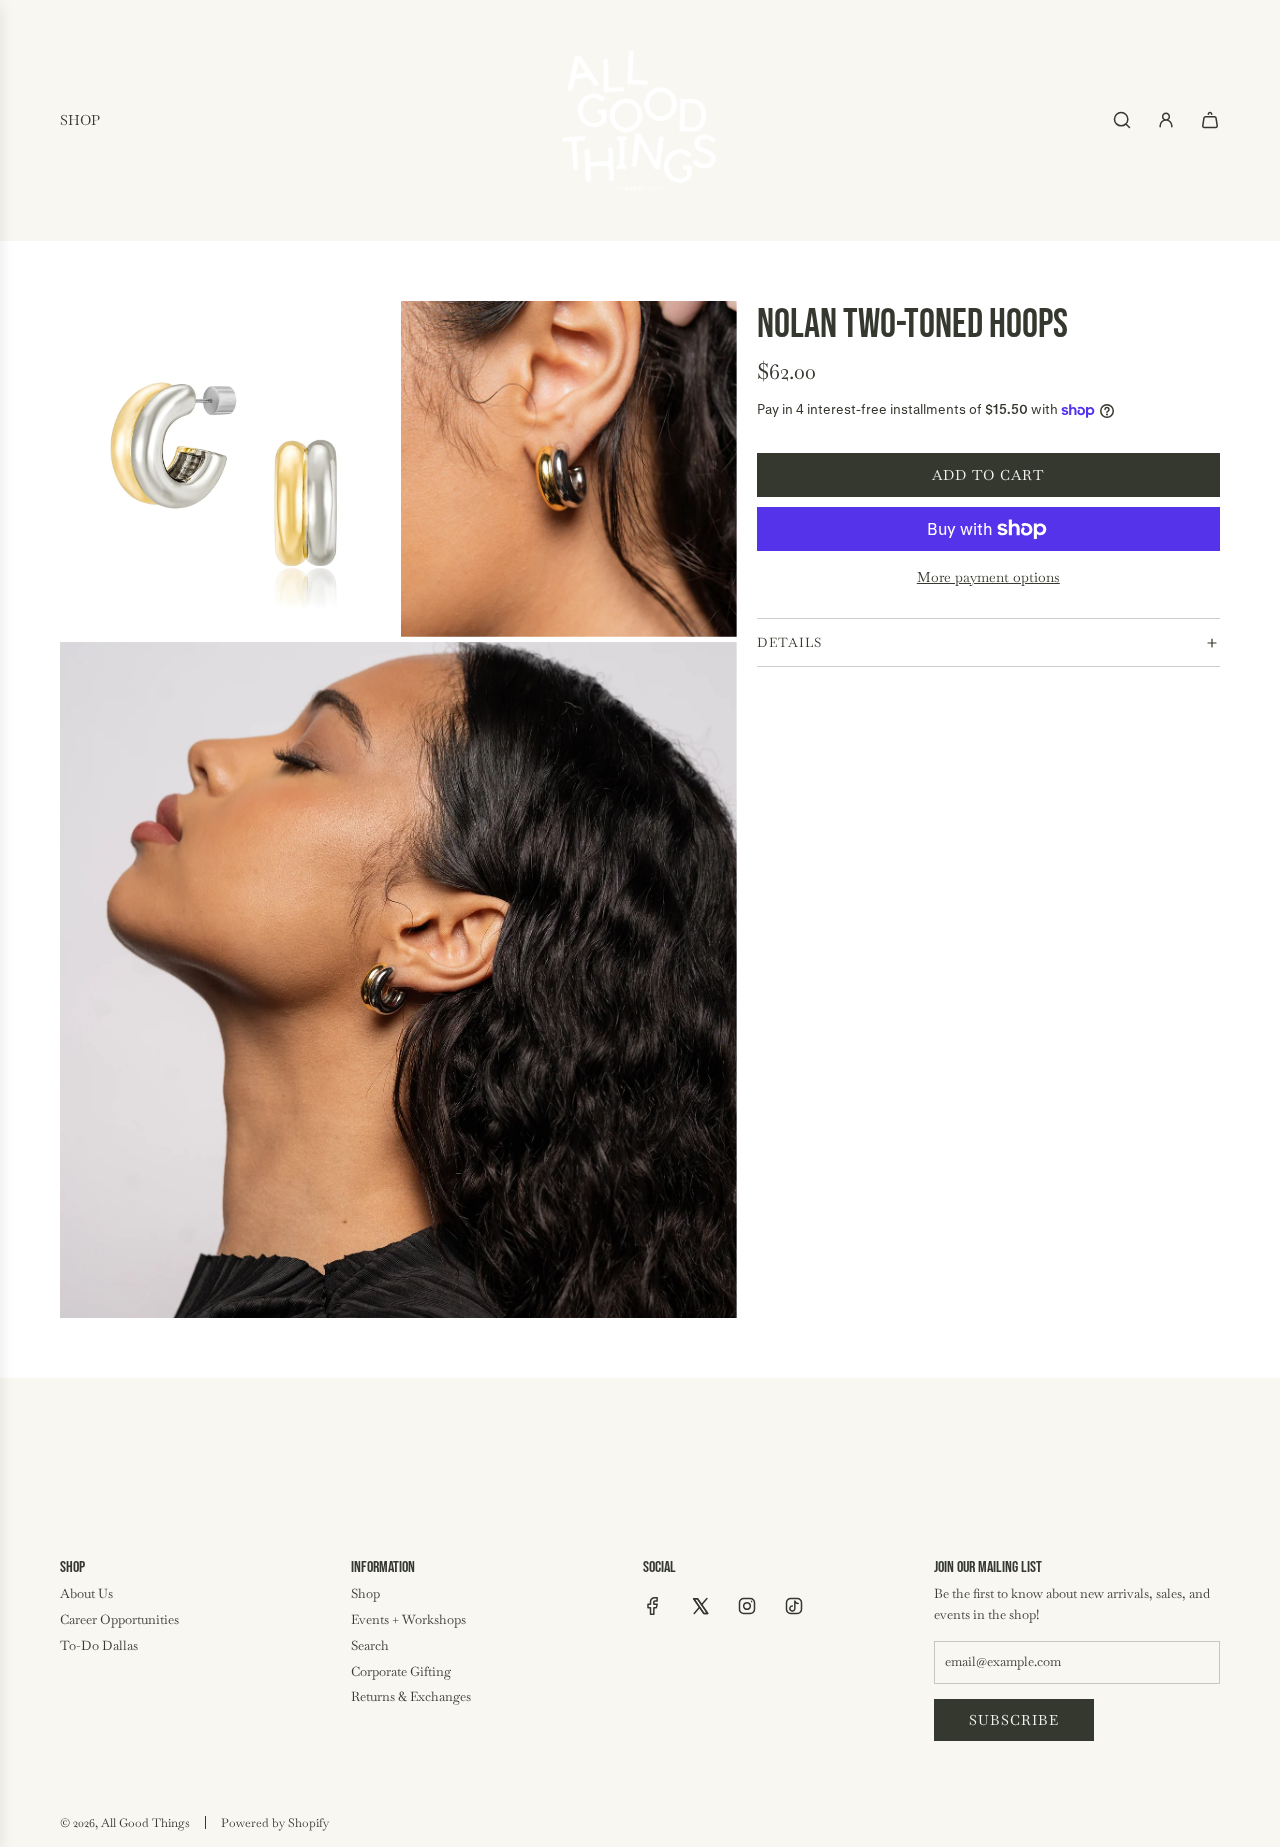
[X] (700, 1606)
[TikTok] (794, 1606)
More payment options (988, 577)
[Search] (1122, 120)
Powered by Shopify (275, 1823)
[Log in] (1166, 120)
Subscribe (1014, 1720)
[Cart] (1210, 120)
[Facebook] (653, 1606)
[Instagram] (747, 1606)
